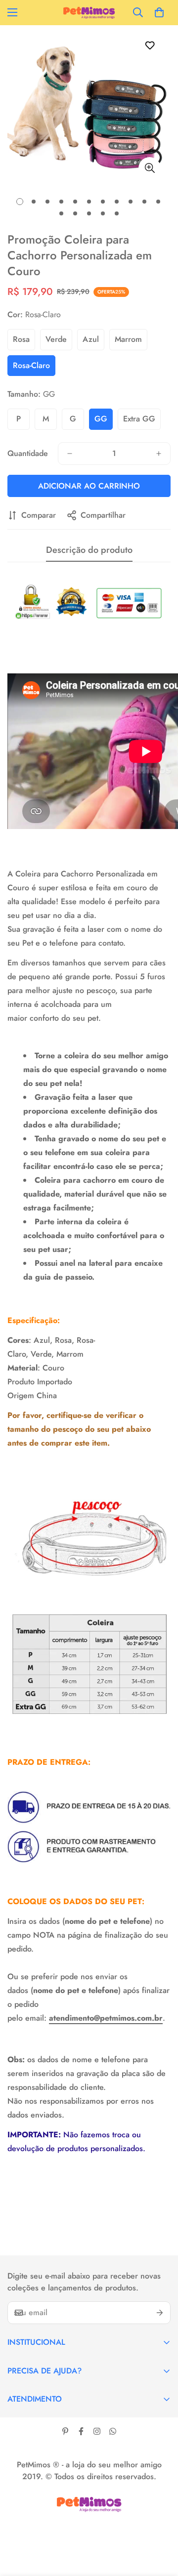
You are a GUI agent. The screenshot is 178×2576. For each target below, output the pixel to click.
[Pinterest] (65, 2431)
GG (101, 419)
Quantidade (28, 453)
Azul (91, 339)
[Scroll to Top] (160, 2524)
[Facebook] (81, 2431)
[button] (159, 12)
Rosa (21, 339)
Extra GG (139, 419)
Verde (56, 339)
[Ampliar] (150, 168)
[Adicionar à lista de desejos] (150, 45)
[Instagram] (97, 2431)
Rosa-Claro (31, 365)
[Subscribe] (160, 2313)
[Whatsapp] (113, 2431)
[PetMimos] (89, 13)
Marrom (128, 339)
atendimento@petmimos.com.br (106, 2018)
